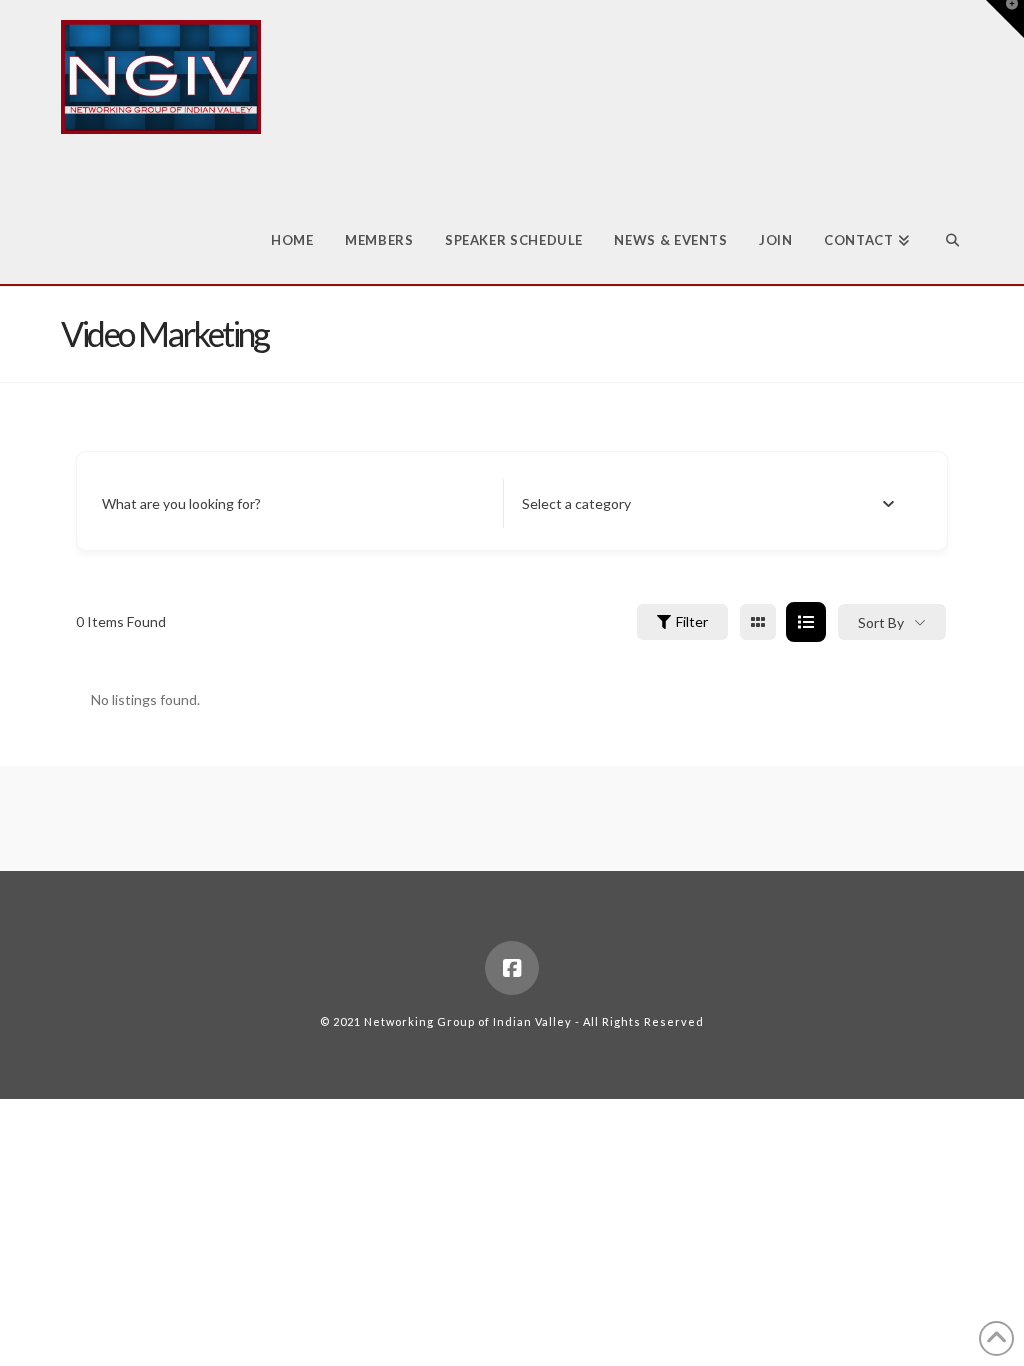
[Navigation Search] (943, 209)
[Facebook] (512, 968)
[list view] (806, 622)
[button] (1005, 19)
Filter (692, 621)
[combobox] (708, 504)
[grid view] (758, 622)
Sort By (881, 622)
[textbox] (576, 504)
